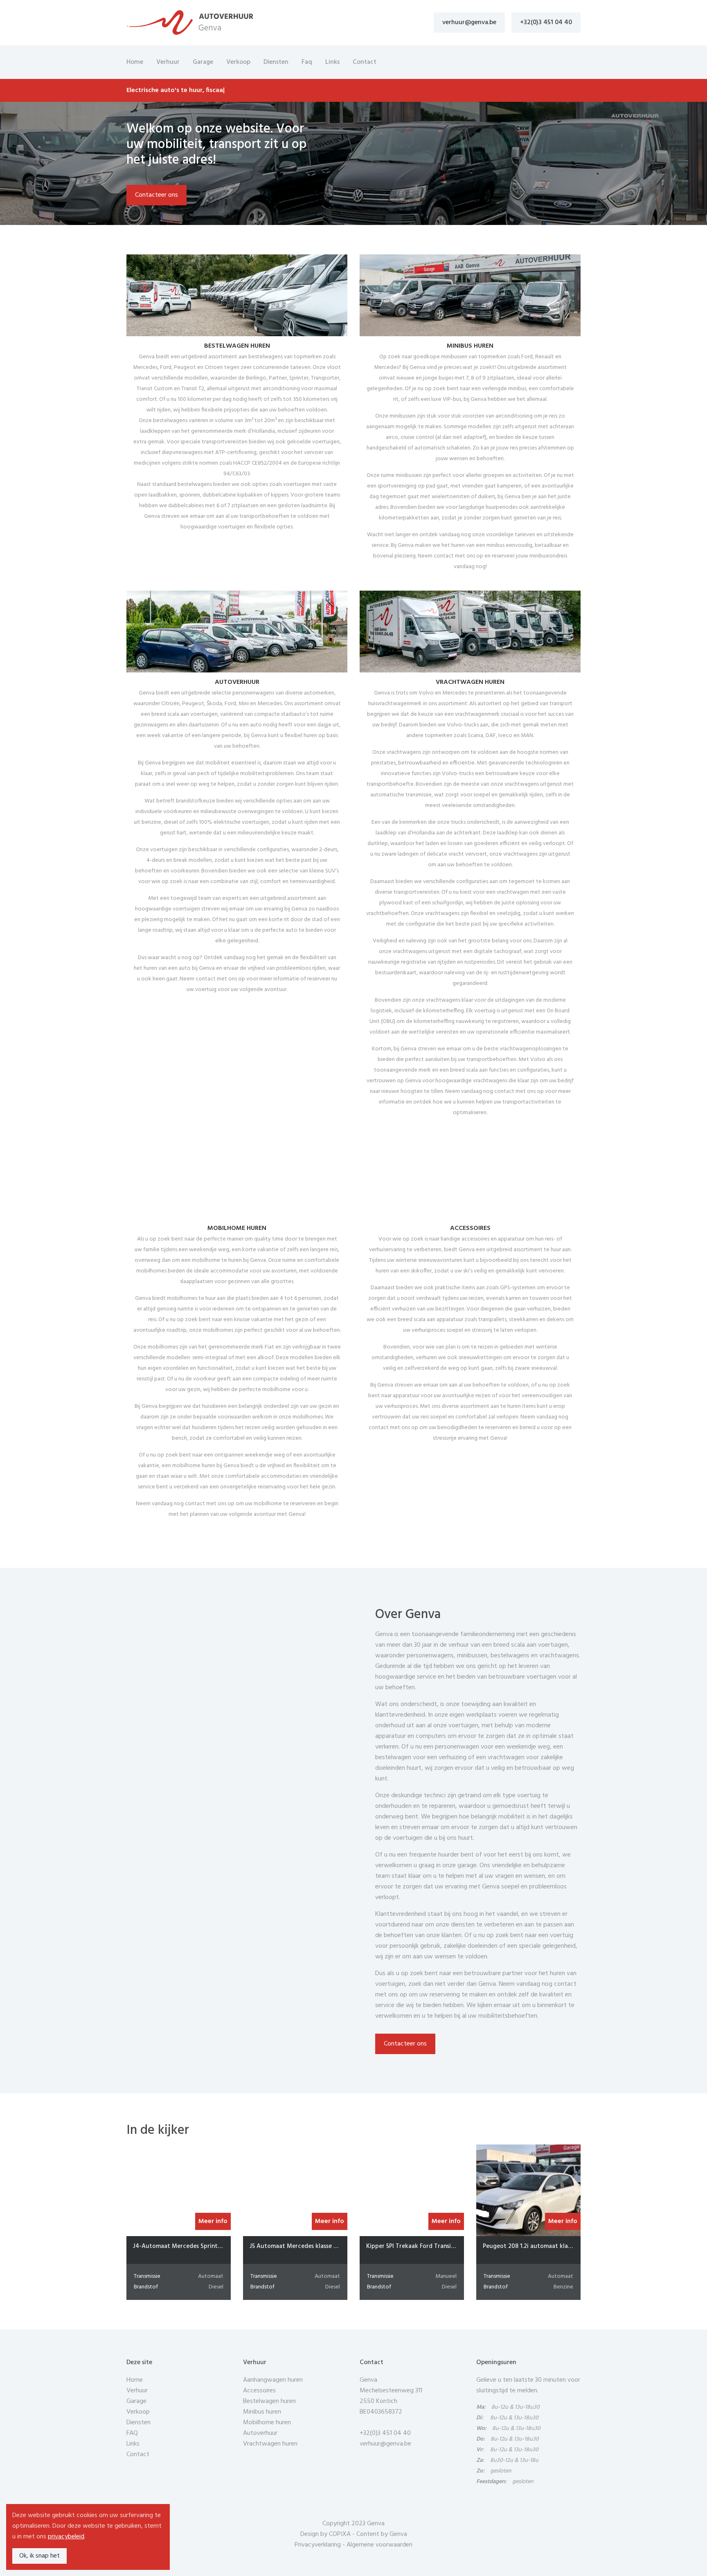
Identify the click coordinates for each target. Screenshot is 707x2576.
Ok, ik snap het (39, 2556)
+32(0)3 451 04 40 (546, 22)
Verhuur (168, 62)
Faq (307, 62)
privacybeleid (66, 2537)
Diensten (276, 62)
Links (332, 62)
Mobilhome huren (267, 2423)
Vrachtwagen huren (270, 2444)
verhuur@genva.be (469, 22)
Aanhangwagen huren (273, 2380)
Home (135, 62)
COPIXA (340, 2534)
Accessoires (259, 2391)
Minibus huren (262, 2412)
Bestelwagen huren (269, 2401)
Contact (365, 62)
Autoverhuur (260, 2433)
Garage (203, 62)
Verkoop (238, 62)
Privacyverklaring (318, 2545)
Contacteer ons (156, 195)
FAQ (132, 2433)
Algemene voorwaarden (379, 2545)
